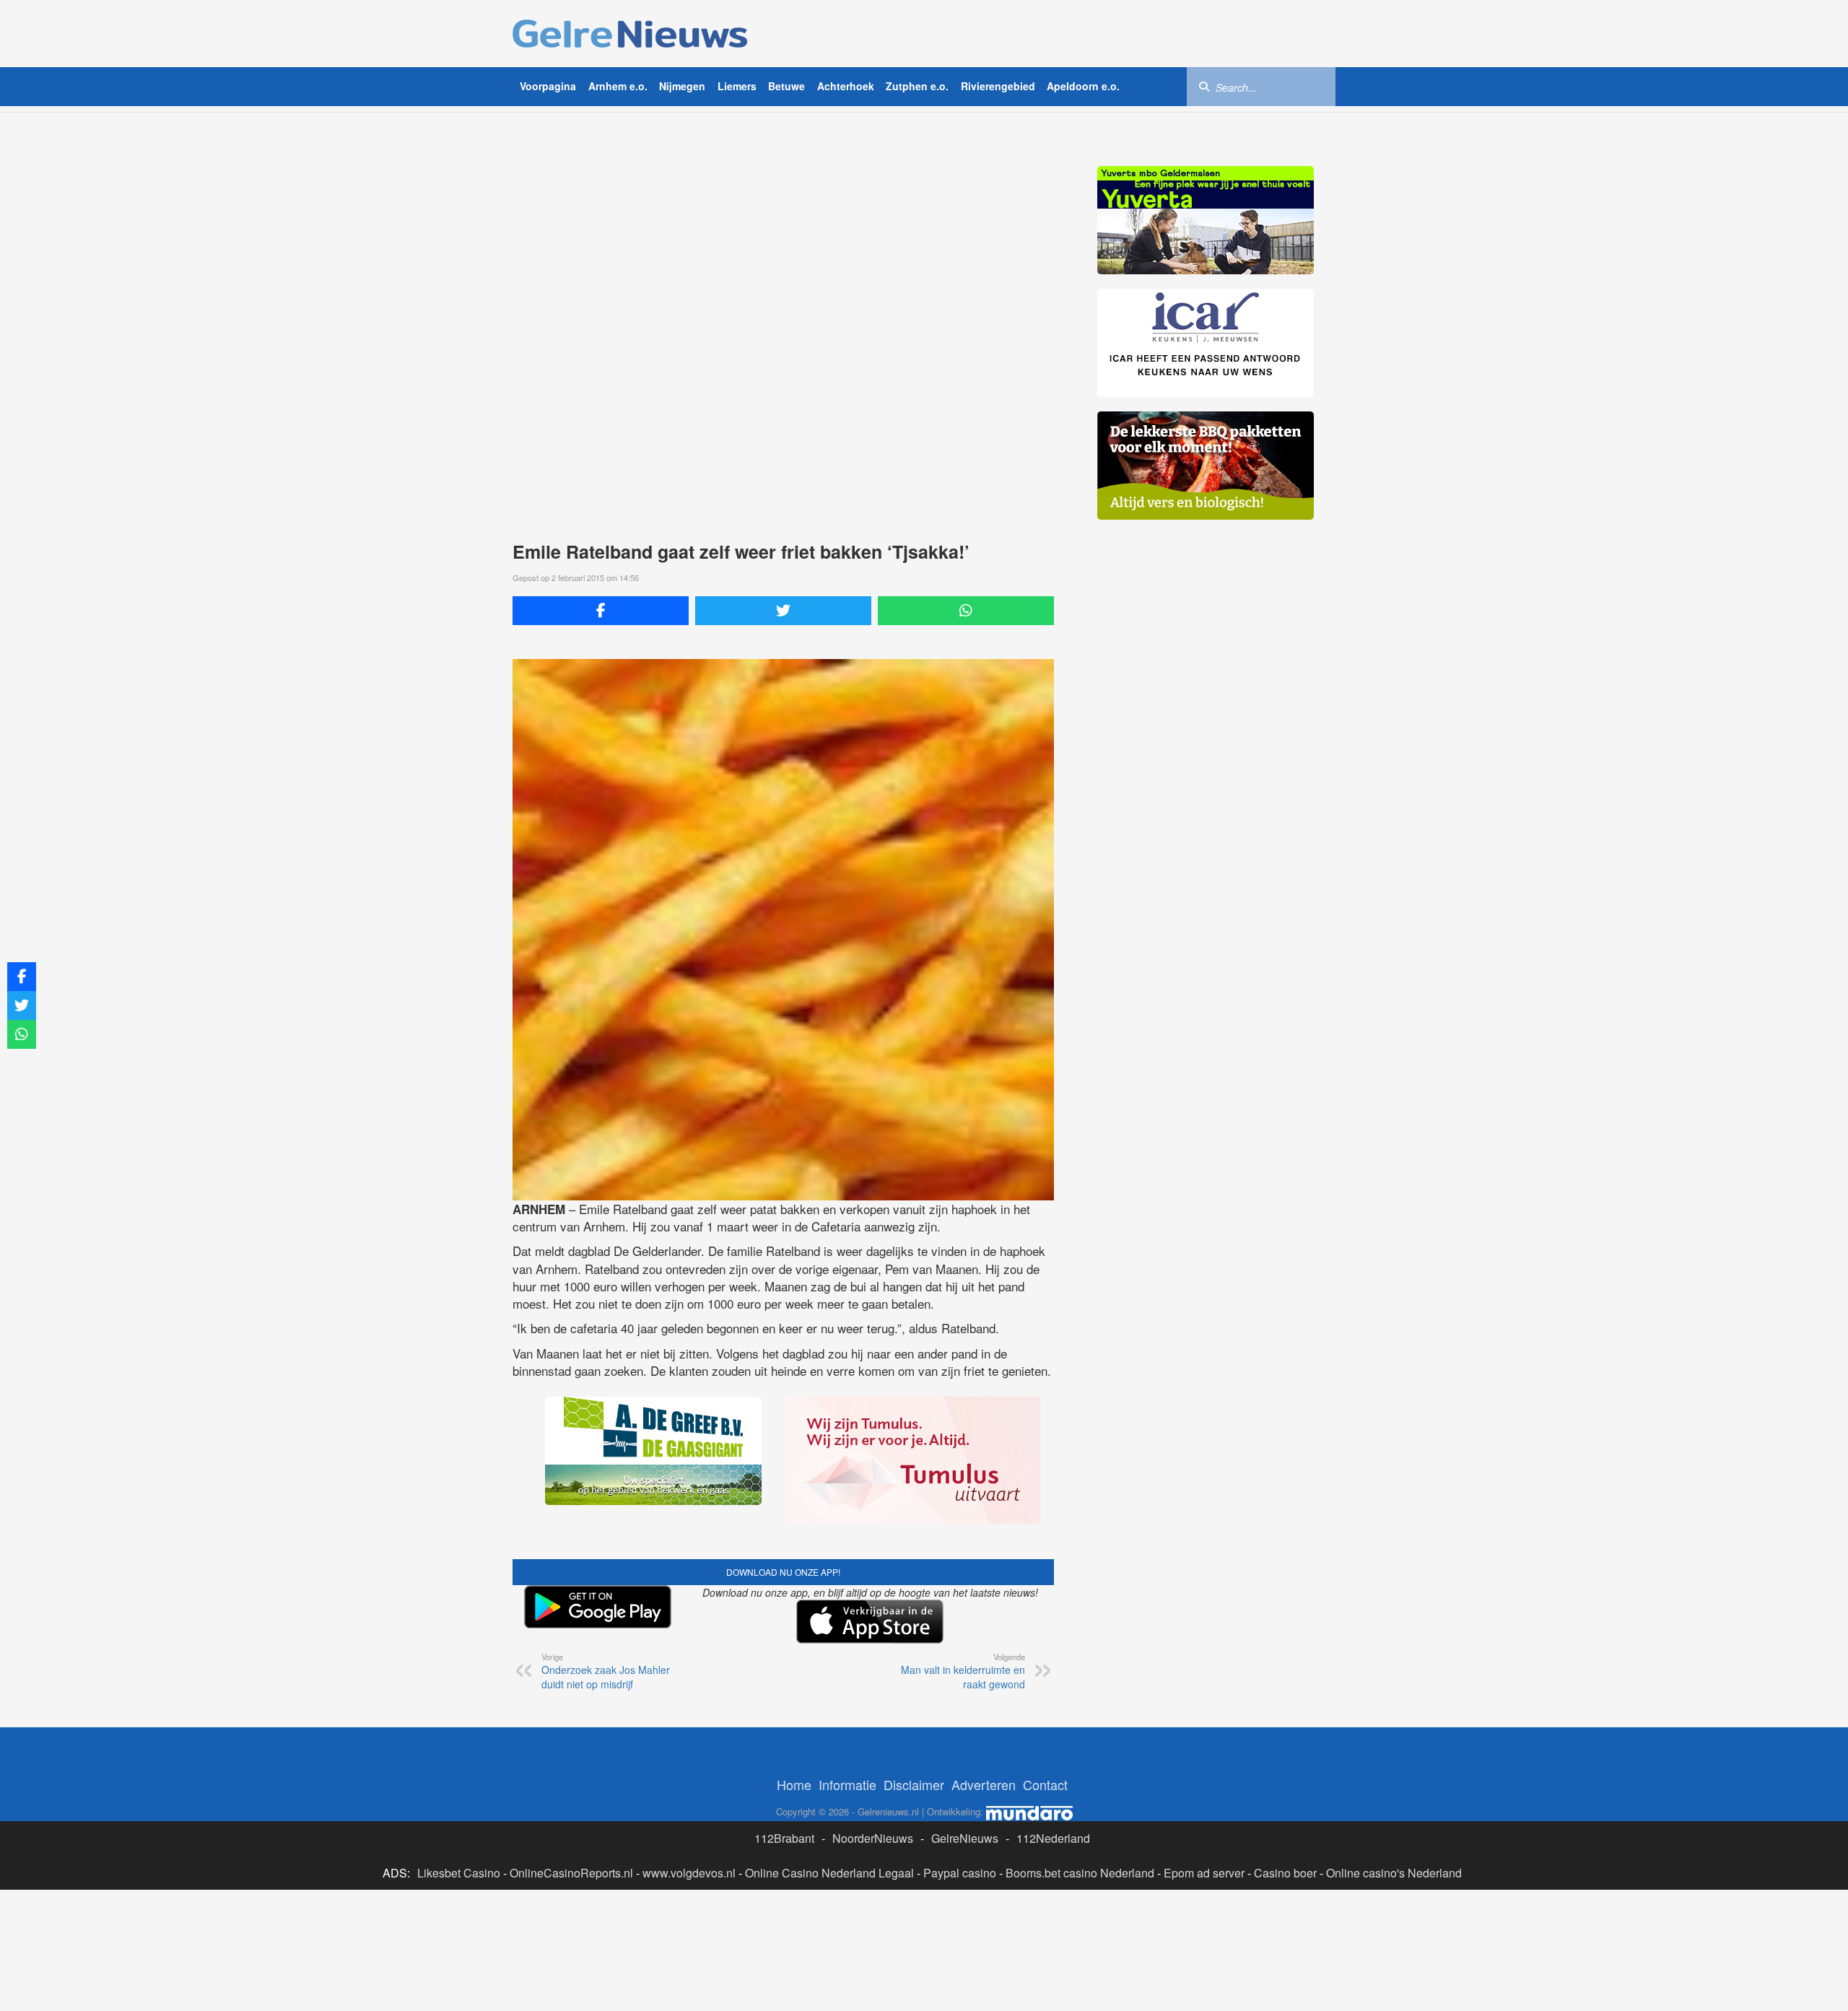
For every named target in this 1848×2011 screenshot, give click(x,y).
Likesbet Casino (459, 1873)
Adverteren (984, 1784)
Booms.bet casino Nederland (1080, 1873)
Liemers (737, 86)
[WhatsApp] (966, 611)
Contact (1045, 1784)
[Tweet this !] (783, 611)
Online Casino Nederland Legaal (829, 1873)
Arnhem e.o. (618, 86)
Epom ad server (1204, 1873)
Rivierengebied (998, 86)
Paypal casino (960, 1873)
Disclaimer (914, 1784)
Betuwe (786, 86)
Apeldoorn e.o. (1083, 86)
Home (794, 1784)
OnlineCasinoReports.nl (571, 1873)
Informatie (847, 1784)
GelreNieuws (965, 1838)
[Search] (1204, 86)
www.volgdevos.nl (689, 1873)
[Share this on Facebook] (601, 611)
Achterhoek (846, 86)
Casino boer (1285, 1873)
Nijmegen (682, 86)
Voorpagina (548, 86)
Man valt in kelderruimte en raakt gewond (963, 1671)
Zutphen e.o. (917, 86)
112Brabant (784, 1838)
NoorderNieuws (873, 1838)
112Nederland (1053, 1838)
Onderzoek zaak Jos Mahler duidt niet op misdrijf (606, 1671)
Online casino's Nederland (1394, 1873)
